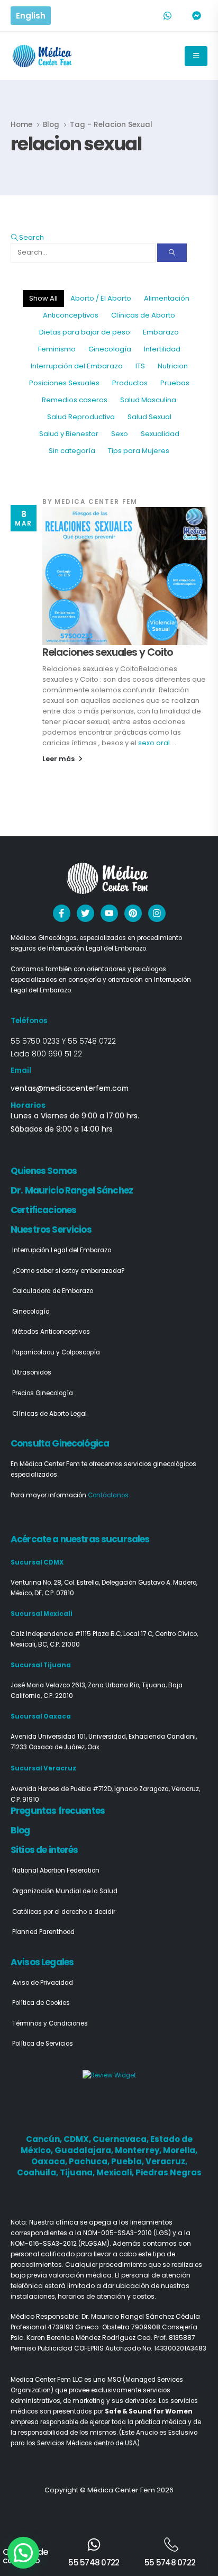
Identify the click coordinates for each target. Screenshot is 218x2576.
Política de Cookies (41, 2003)
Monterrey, (139, 2150)
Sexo (120, 434)
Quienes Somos (44, 1171)
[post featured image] (125, 576)
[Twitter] (85, 913)
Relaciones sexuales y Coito (108, 652)
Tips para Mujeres (139, 451)
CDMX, (78, 2139)
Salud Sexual (149, 417)
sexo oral (154, 743)
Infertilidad (162, 349)
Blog (20, 1830)
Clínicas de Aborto (143, 315)
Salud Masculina (148, 400)
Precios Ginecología (43, 1393)
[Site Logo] (43, 56)
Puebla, (128, 2161)
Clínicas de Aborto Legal (49, 1414)
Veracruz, (166, 2161)
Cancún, (45, 2139)
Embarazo (161, 332)
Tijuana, (78, 2172)
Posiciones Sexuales (64, 383)
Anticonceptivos (71, 315)
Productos (130, 383)
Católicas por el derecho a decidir (64, 1912)
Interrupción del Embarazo (77, 366)
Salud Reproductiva (81, 417)
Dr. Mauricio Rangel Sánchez (72, 1190)
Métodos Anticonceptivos (51, 1332)
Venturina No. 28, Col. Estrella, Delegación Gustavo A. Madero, (104, 1583)
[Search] (172, 253)
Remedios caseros (75, 400)
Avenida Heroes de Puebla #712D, (62, 1789)
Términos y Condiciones (50, 2023)
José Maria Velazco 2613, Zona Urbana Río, (76, 1685)
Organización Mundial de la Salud (65, 1891)
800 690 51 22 (57, 1054)
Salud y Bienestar (69, 434)
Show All (43, 298)
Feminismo (57, 349)
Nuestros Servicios (51, 1230)
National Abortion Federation (56, 1870)
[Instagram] (157, 913)
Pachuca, (90, 2161)
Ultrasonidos (32, 1372)
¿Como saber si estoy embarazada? (69, 1271)
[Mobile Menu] (196, 56)
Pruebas (175, 383)
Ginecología (110, 349)
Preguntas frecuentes (58, 1811)
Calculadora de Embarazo (53, 1291)
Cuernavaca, (121, 2139)
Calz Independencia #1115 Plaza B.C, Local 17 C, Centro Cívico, (104, 1634)
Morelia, (180, 2150)
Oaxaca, (50, 2161)
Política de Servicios (43, 2044)
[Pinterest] (133, 913)
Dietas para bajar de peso (85, 332)
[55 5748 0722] (94, 2545)
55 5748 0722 (92, 1041)
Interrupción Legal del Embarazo (62, 1250)
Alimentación (167, 298)
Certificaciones (43, 1210)
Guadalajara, (85, 2150)
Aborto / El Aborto (101, 298)
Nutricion (173, 366)
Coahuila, (38, 2172)
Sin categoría (72, 451)
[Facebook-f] (62, 913)
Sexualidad (160, 434)
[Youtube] (109, 913)
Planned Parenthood (43, 1932)
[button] (27, 237)
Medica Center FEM (96, 502)
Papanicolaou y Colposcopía (56, 1352)
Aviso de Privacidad (43, 1983)
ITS (140, 366)
